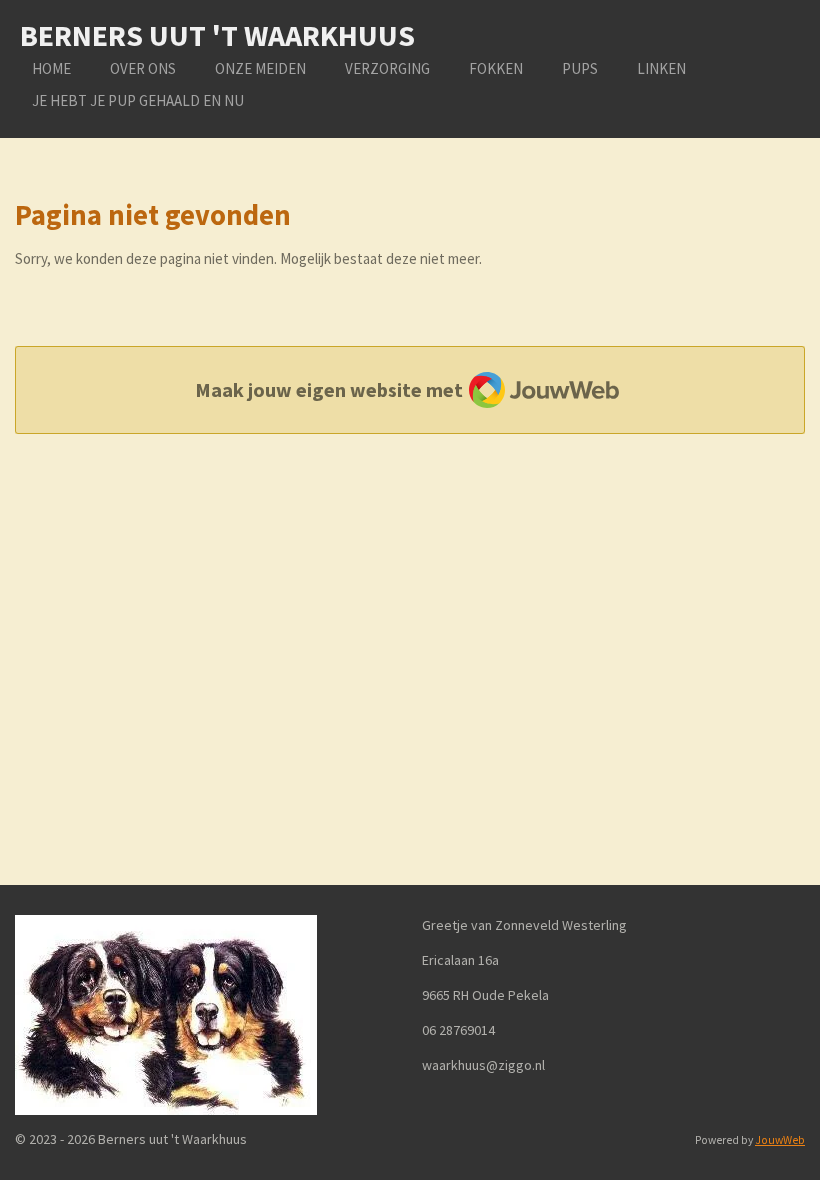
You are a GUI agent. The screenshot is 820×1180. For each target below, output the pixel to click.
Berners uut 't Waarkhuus (217, 35)
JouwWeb (780, 1140)
